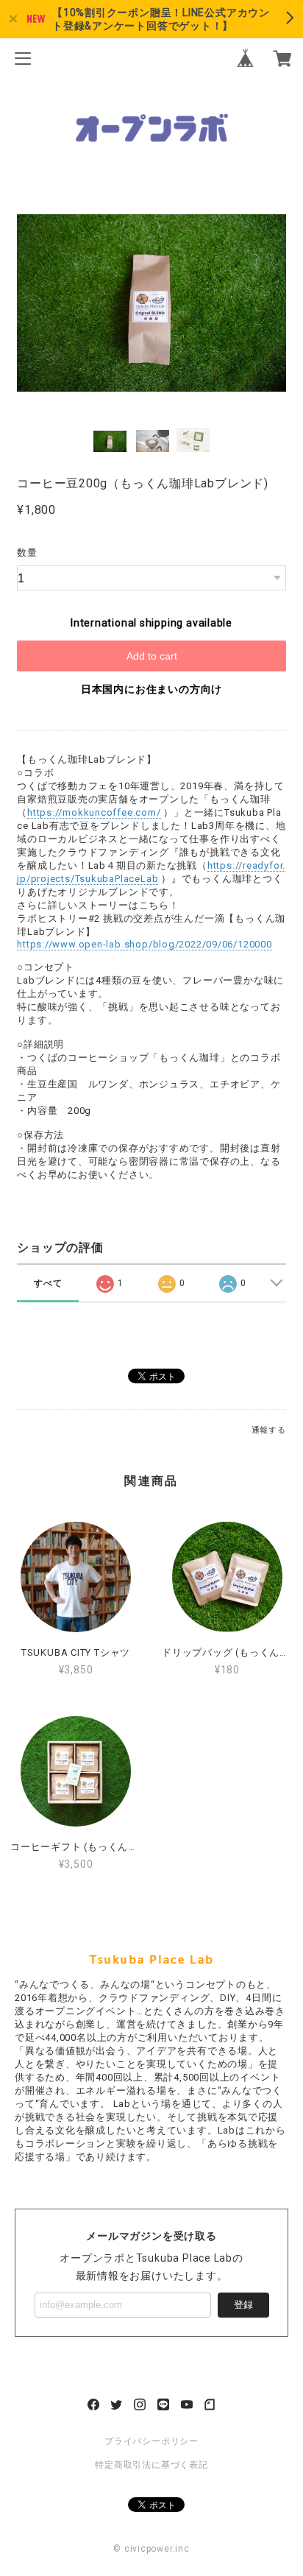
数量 (27, 553)
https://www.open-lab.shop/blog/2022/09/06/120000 (144, 944)
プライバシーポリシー (151, 2441)
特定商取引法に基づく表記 (151, 2465)
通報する (269, 1430)
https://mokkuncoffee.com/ (94, 812)
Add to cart (152, 656)
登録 (243, 2305)
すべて (48, 1283)
